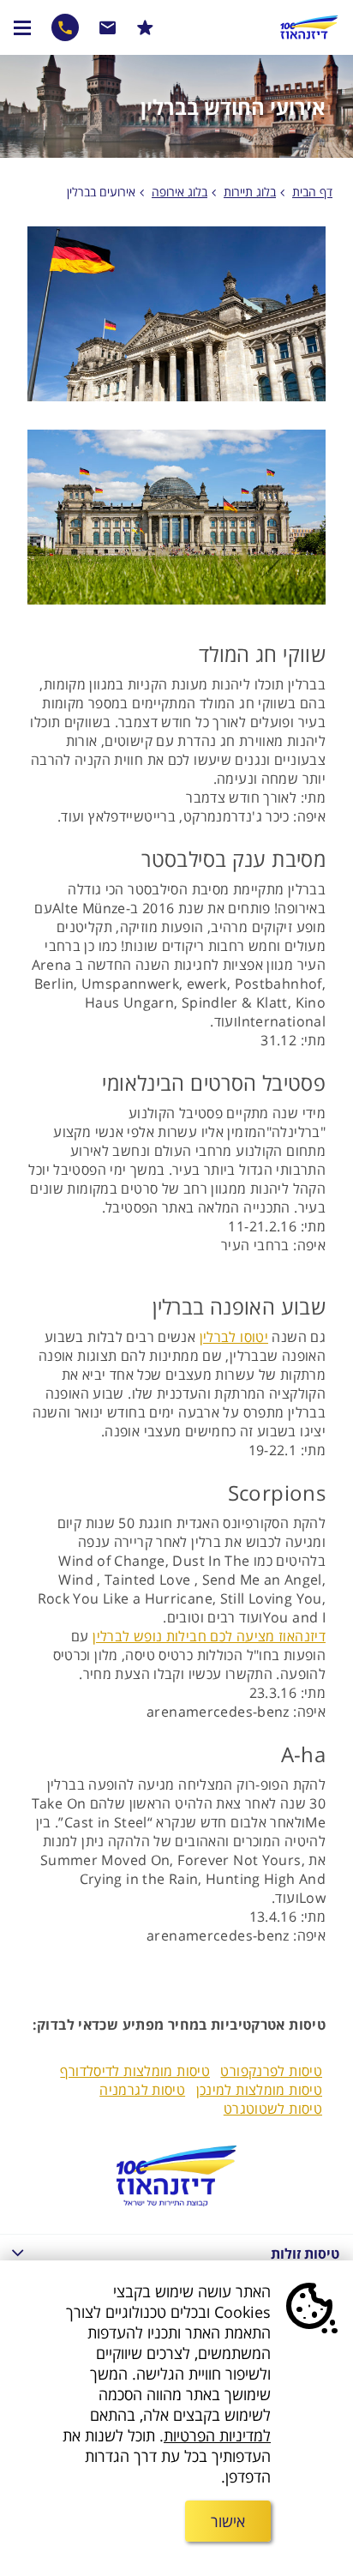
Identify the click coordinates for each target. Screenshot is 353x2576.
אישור (228, 2521)
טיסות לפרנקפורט (271, 2071)
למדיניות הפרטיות (217, 2435)
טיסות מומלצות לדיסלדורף (135, 2071)
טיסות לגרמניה (142, 2090)
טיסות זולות (305, 2254)
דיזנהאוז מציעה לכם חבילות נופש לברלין (209, 1636)
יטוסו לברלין (234, 1337)
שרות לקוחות (108, 27)
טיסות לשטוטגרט (273, 2109)
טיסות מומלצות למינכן (260, 2090)
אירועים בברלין (101, 192)
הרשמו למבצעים (145, 27)
